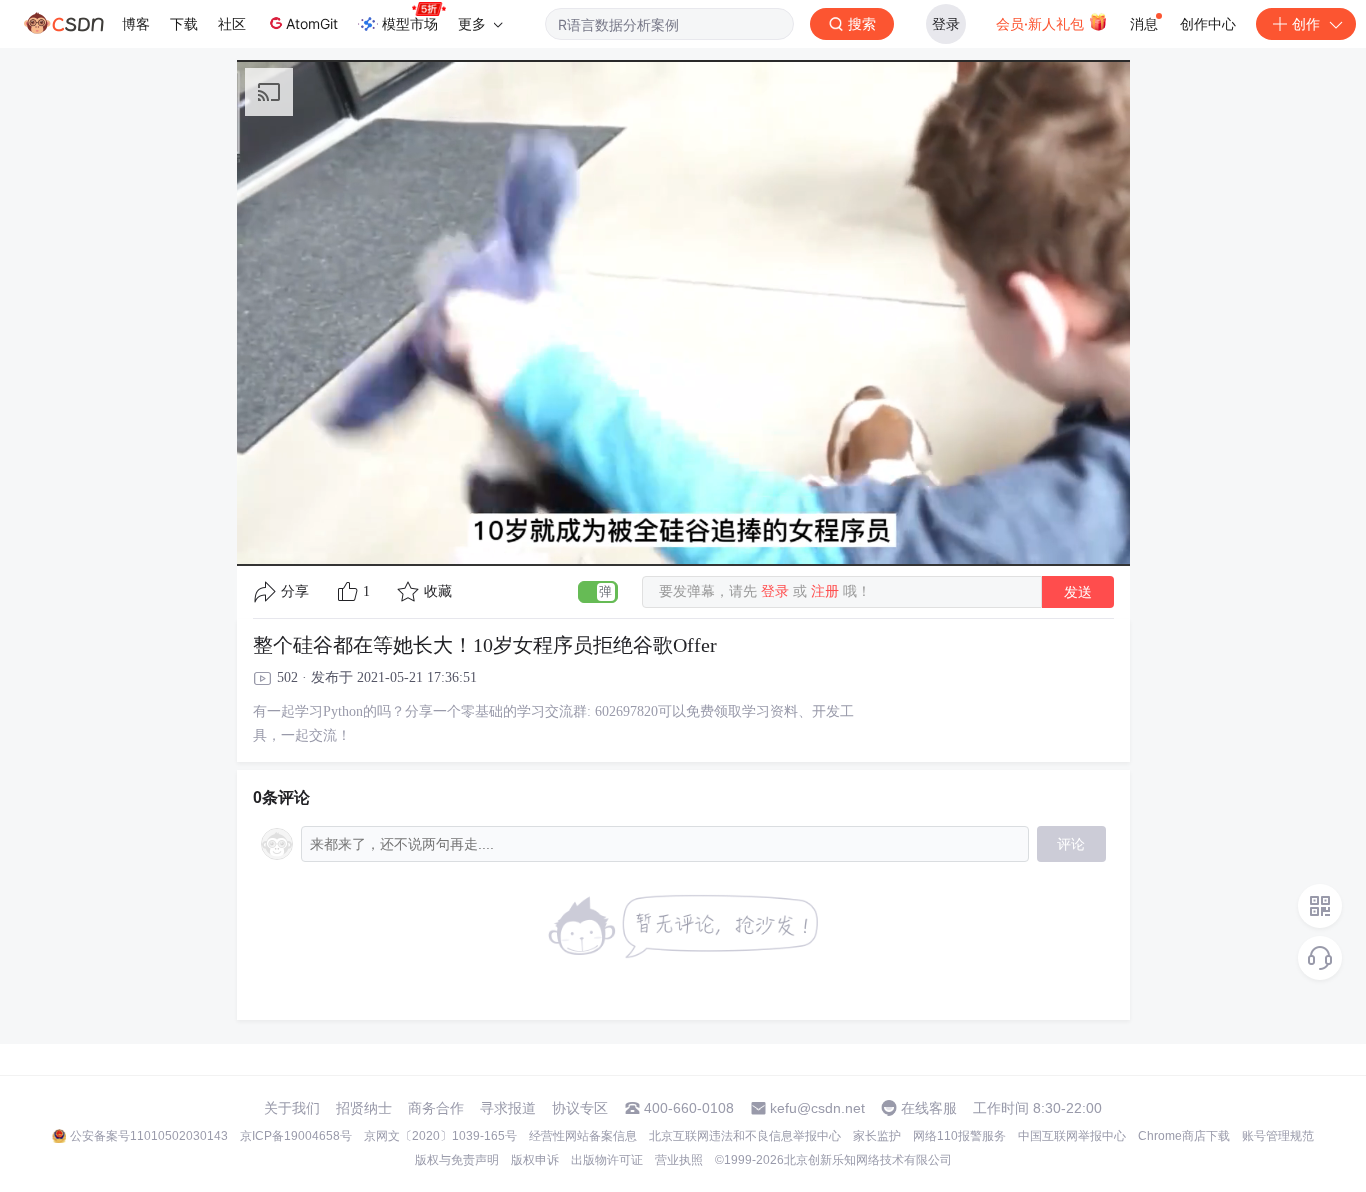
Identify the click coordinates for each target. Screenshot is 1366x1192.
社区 (232, 23)
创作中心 (1208, 23)
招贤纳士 (364, 1108)
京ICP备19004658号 (296, 1136)
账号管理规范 (1278, 1136)
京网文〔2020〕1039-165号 (440, 1136)
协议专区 (580, 1108)
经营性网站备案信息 (583, 1136)
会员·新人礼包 (1042, 23)
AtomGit (312, 23)
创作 (1306, 23)
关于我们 (292, 1108)
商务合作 (436, 1108)
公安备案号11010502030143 (149, 1136)
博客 (136, 23)
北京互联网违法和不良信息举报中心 (745, 1136)
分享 (295, 591)
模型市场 (410, 23)
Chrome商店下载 (1184, 1136)
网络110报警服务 (959, 1136)
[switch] (598, 592)
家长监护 (877, 1136)
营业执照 (679, 1160)
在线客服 (929, 1108)
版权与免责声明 (457, 1160)
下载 (184, 23)
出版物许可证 (607, 1160)
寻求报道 (508, 1108)
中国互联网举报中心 (1072, 1136)
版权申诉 (535, 1160)
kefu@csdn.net (817, 1108)
